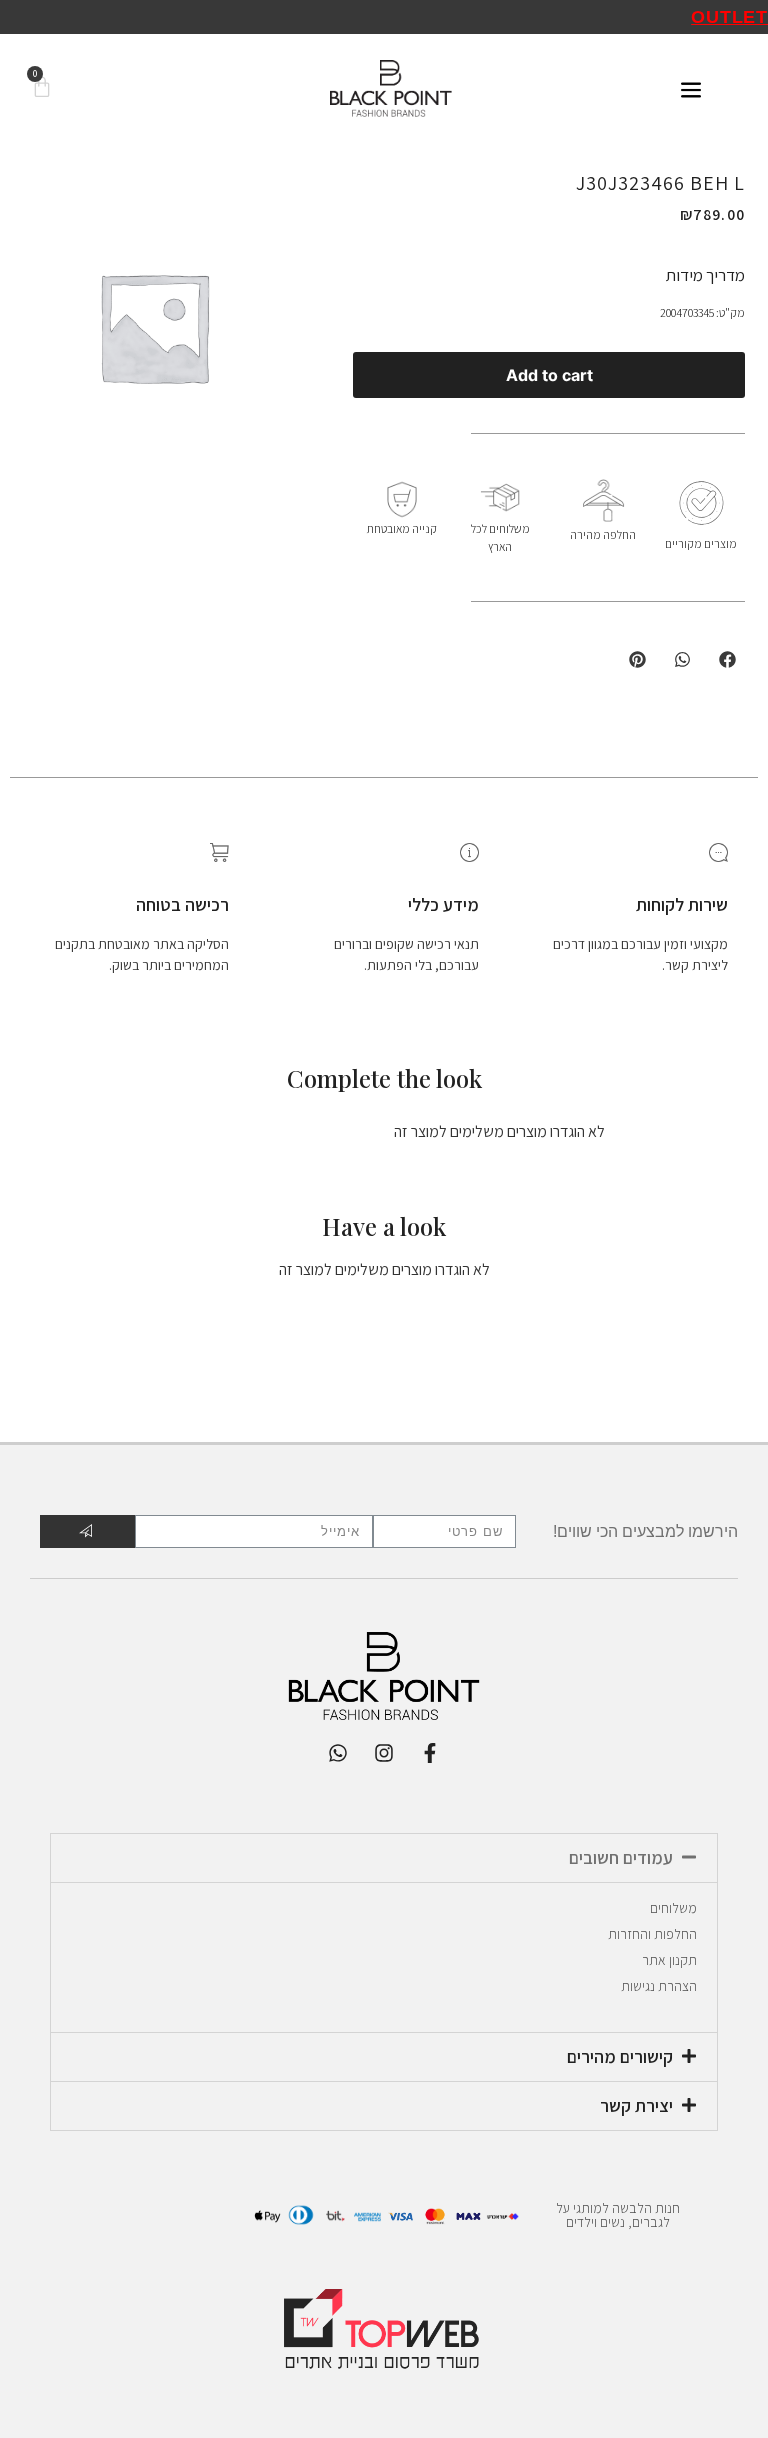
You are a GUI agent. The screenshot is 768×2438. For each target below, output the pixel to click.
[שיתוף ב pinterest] (637, 659)
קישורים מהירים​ (620, 2056)
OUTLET (729, 17)
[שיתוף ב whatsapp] (682, 659)
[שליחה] (87, 1531)
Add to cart (549, 375)
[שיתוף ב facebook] (727, 659)
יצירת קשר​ (636, 2105)
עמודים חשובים (621, 1857)
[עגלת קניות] (42, 88)
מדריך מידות (705, 275)
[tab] (384, 1858)
